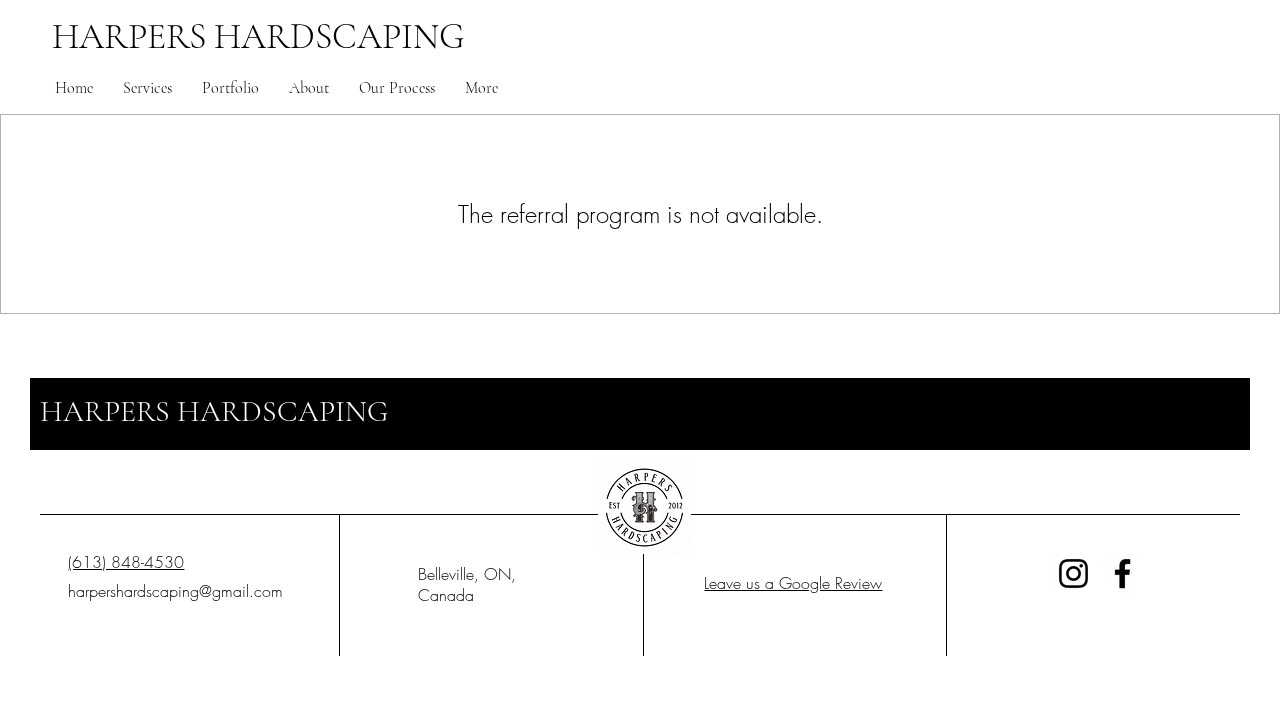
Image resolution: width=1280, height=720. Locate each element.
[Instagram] (1073, 573)
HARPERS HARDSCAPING (258, 36)
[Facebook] (1122, 573)
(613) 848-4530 (126, 562)
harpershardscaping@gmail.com (175, 591)
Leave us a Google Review (793, 583)
